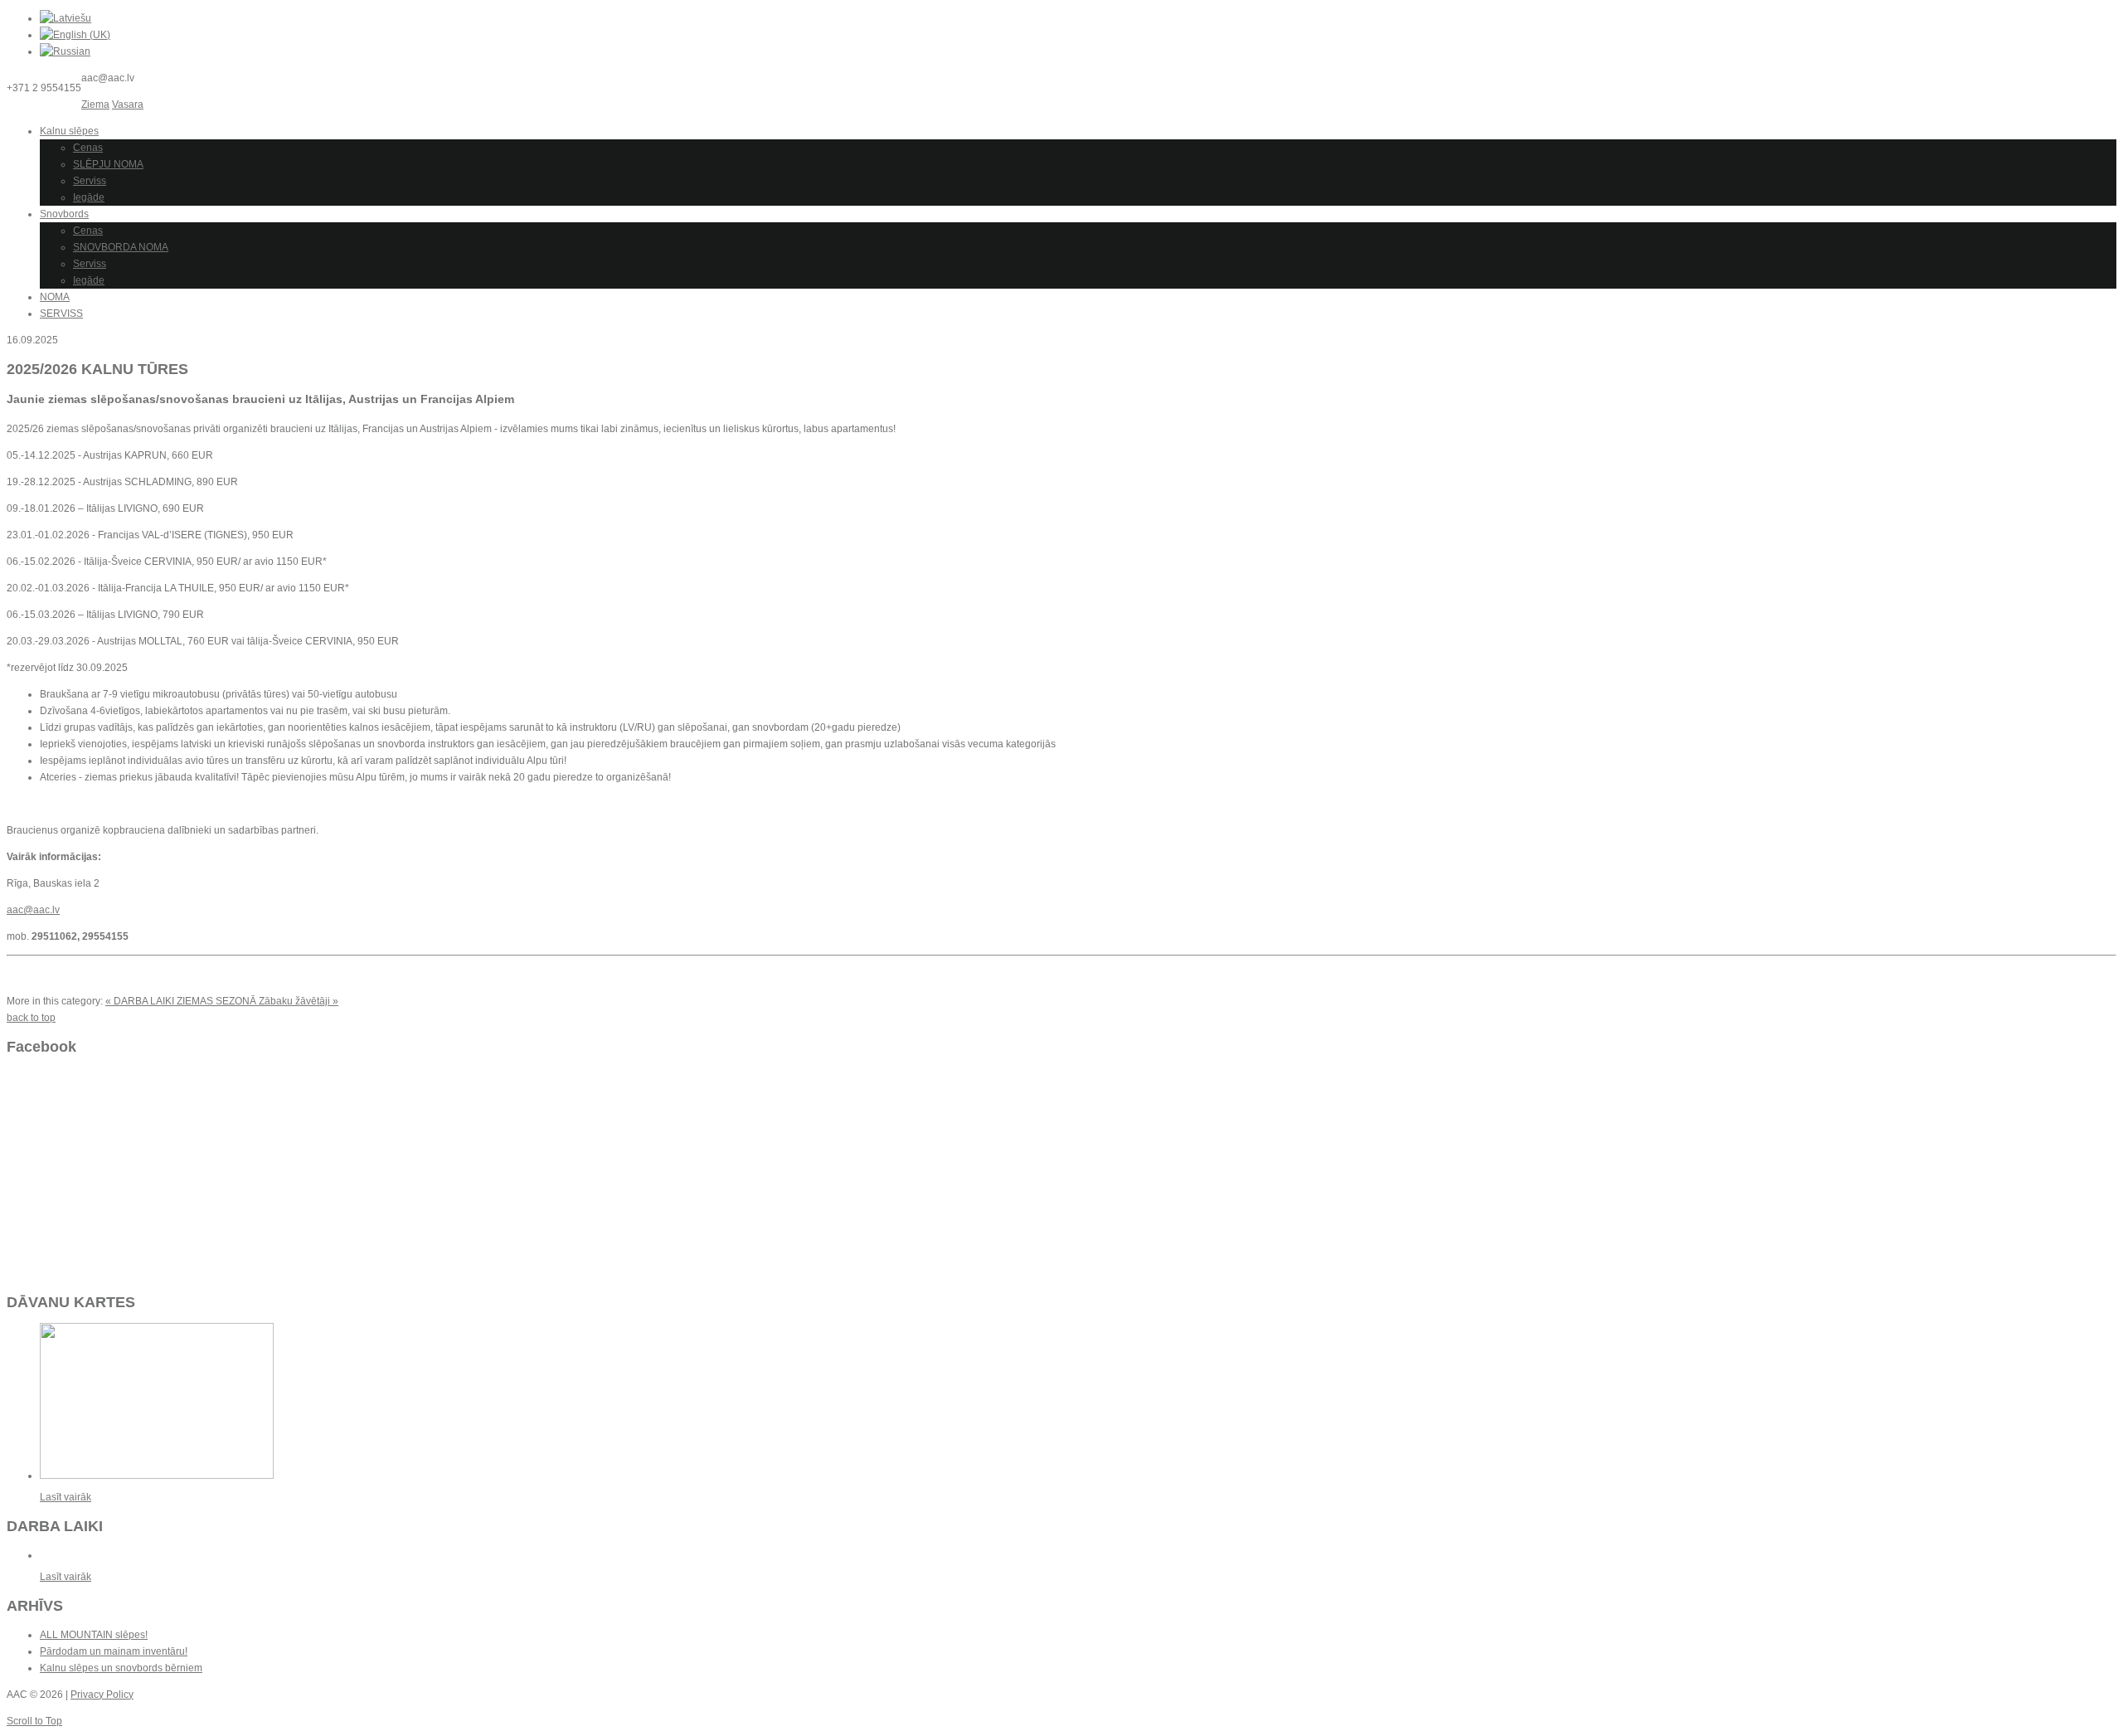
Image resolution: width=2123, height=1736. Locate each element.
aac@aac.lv (33, 910)
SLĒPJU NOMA (108, 164)
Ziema (95, 105)
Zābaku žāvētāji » (299, 1001)
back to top (31, 1018)
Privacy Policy (102, 1695)
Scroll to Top (34, 1721)
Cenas (88, 148)
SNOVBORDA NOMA (121, 247)
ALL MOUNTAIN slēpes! (94, 1635)
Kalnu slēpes (69, 131)
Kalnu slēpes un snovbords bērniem (121, 1668)
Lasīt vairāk (66, 1497)
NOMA (55, 297)
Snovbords (64, 214)
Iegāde (89, 197)
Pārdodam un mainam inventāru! (114, 1651)
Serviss (90, 181)
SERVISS (61, 314)
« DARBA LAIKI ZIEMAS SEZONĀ (182, 1001)
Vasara (128, 105)
